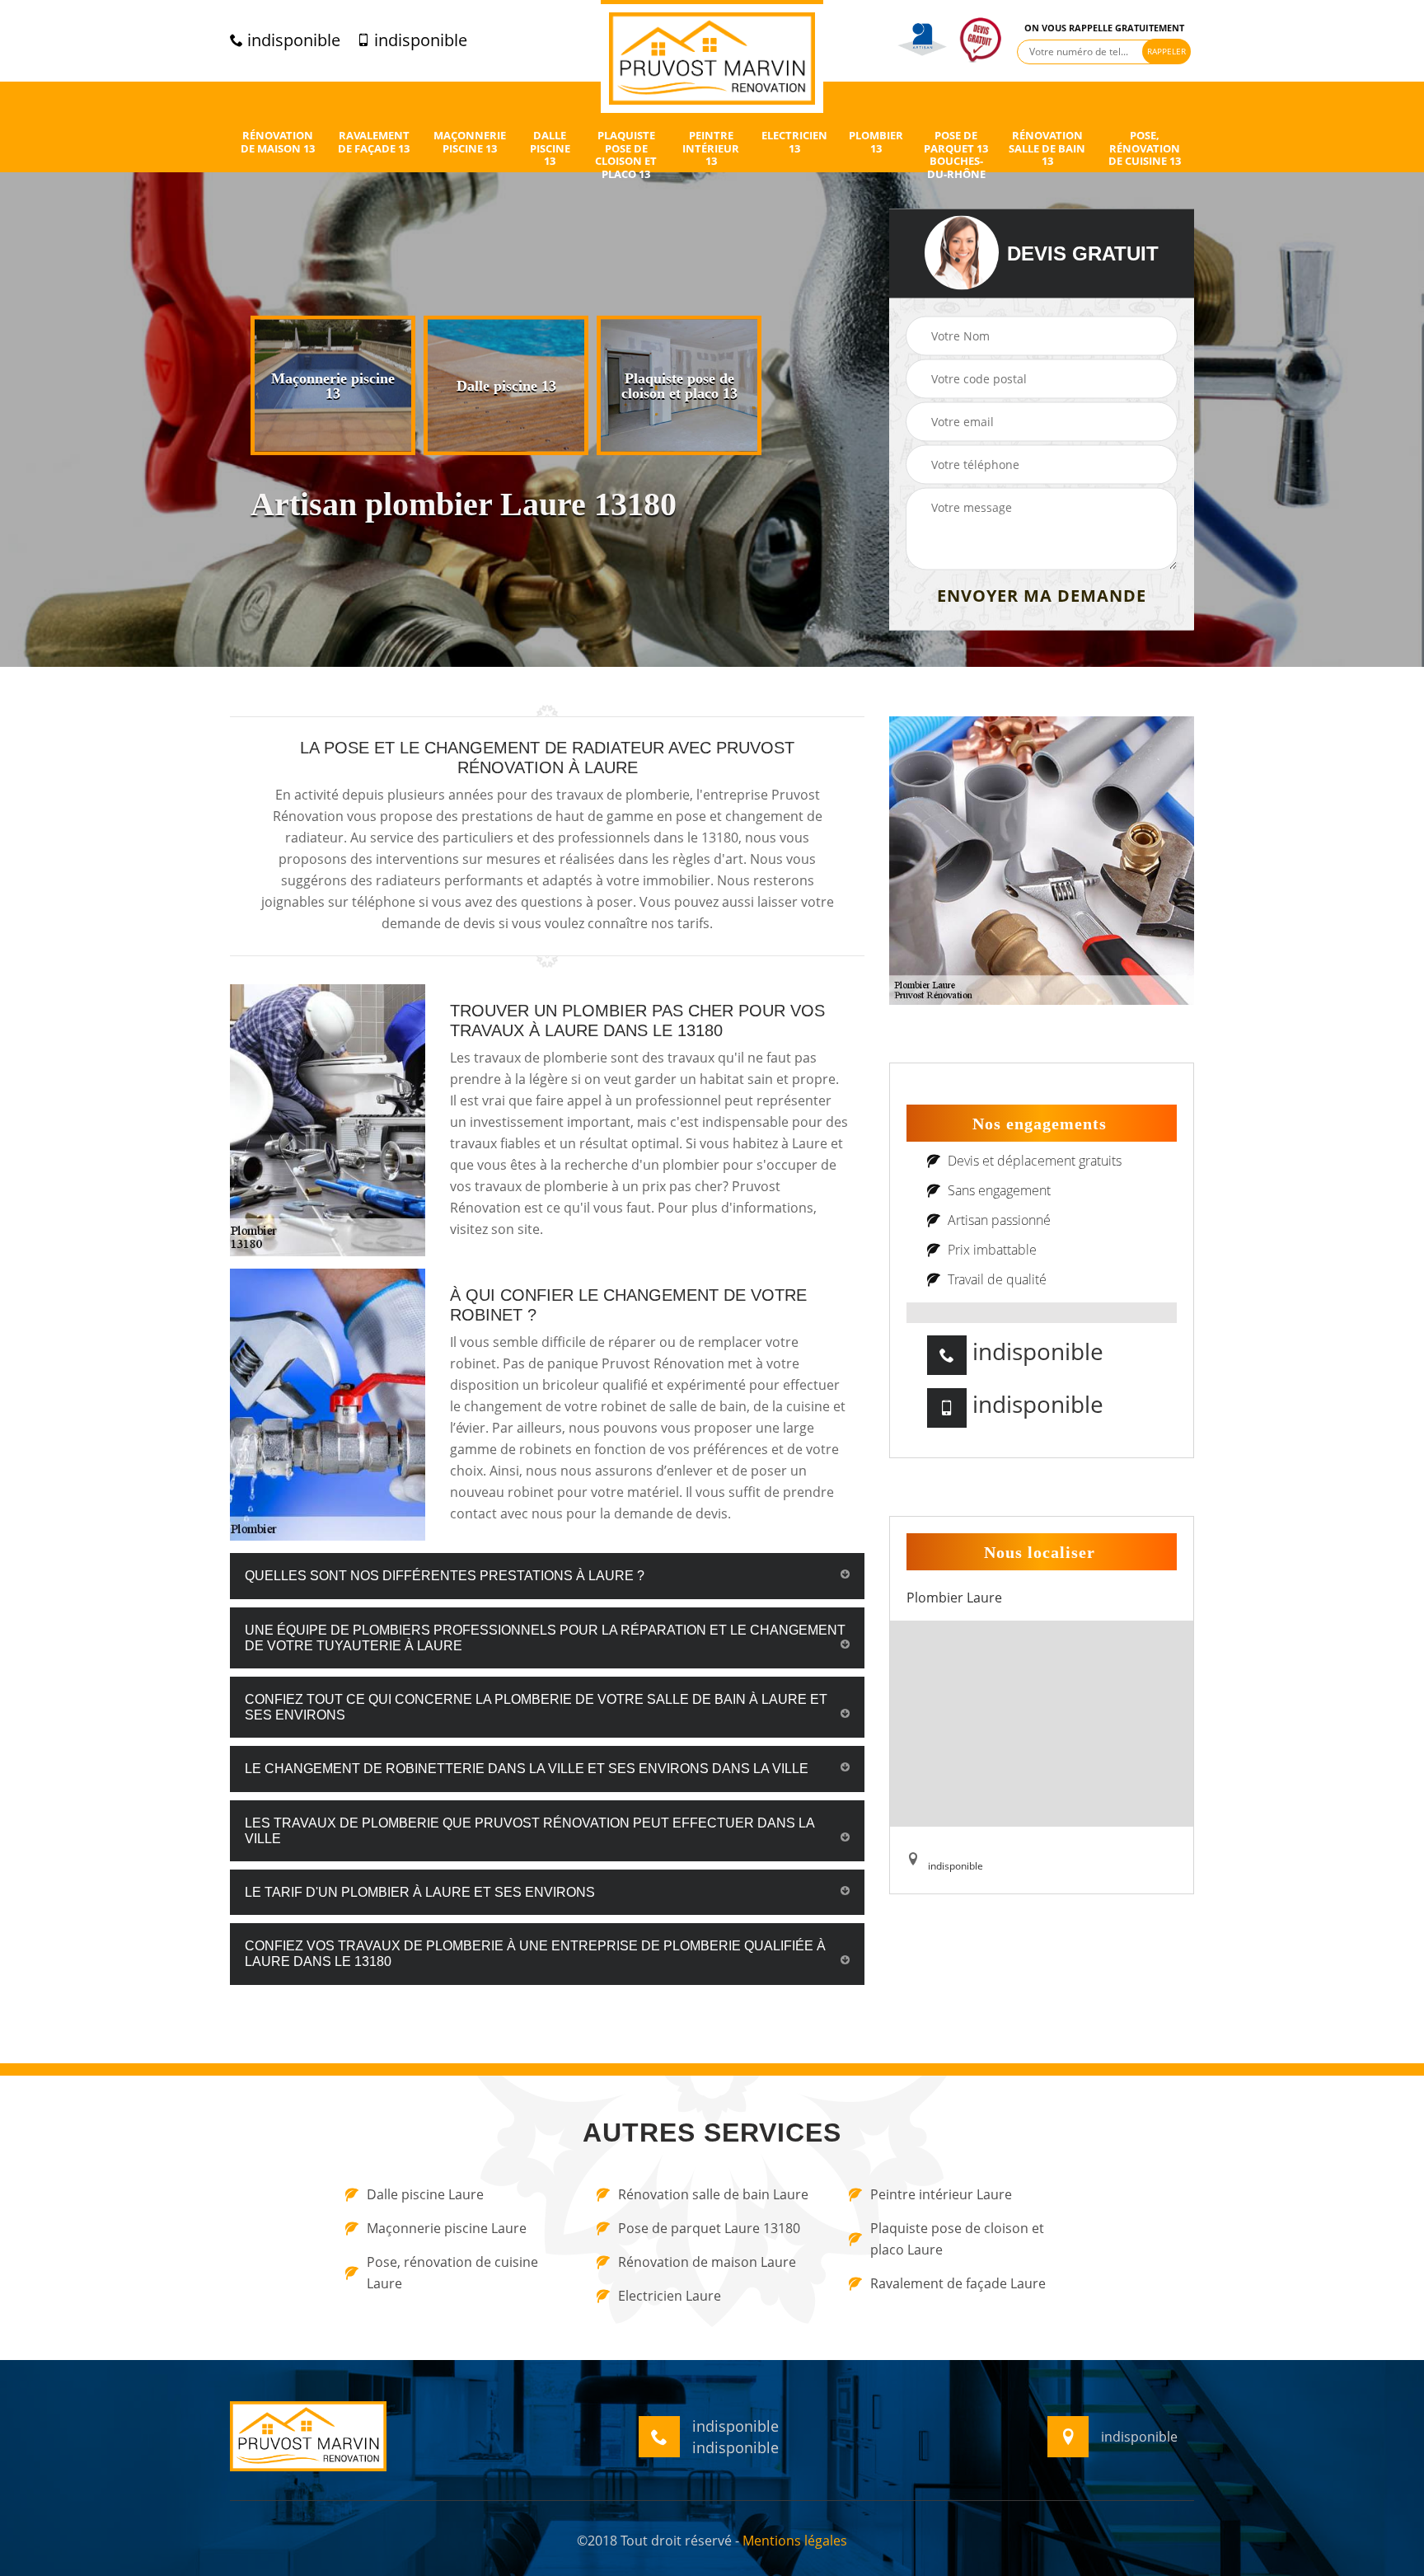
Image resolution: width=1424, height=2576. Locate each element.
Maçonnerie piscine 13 (470, 142)
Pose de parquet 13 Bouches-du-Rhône (956, 155)
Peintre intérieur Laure (941, 2194)
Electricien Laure (670, 2296)
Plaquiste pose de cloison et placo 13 (626, 155)
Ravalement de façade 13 (374, 142)
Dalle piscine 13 (550, 149)
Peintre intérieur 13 (711, 149)
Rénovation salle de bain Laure (713, 2194)
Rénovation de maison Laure (707, 2262)
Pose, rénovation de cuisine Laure (452, 2273)
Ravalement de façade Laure (958, 2283)
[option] (333, 386)
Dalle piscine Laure (425, 2194)
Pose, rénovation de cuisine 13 (1145, 149)
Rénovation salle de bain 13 (1047, 149)
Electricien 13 (794, 142)
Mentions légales (795, 2541)
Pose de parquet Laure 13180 (709, 2228)
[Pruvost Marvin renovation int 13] (712, 56)
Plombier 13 (876, 142)
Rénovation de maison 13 (278, 142)
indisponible (292, 40)
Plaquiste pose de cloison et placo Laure (957, 2239)
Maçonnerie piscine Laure (447, 2228)
